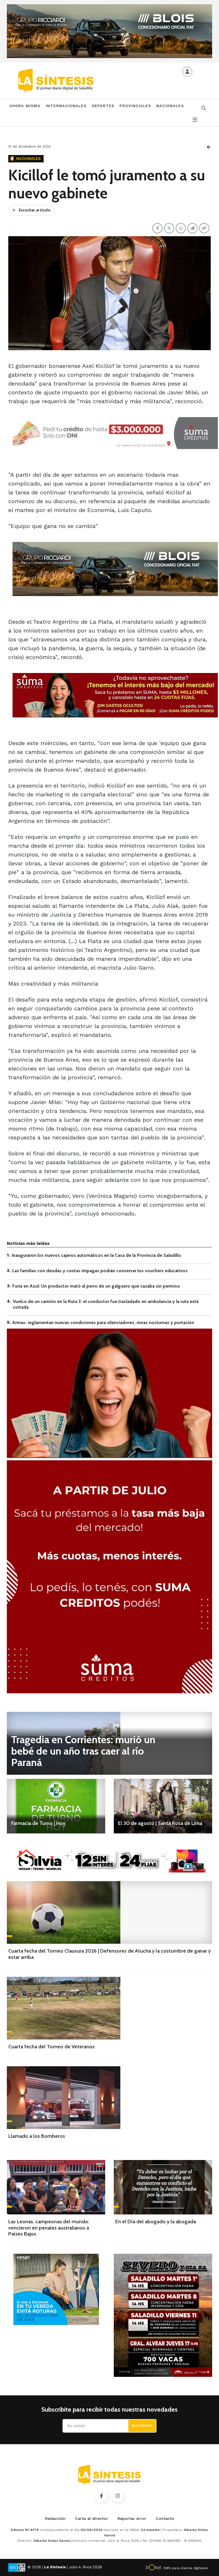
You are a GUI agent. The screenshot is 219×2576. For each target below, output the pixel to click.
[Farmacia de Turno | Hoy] (56, 1806)
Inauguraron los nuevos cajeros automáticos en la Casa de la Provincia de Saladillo (96, 1255)
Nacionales (170, 106)
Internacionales (66, 106)
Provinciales (135, 106)
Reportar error (132, 2518)
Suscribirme (142, 2425)
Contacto (165, 2518)
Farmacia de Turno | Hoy (38, 1823)
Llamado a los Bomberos (37, 2136)
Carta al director (92, 2518)
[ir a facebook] (102, 2496)
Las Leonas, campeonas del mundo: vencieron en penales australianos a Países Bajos (49, 2228)
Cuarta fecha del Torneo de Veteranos (51, 2047)
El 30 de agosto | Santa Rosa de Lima (160, 1823)
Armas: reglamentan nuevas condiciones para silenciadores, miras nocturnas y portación (103, 1322)
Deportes (103, 106)
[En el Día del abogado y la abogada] (163, 2187)
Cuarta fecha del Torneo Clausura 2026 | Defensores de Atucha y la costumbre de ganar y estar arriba (109, 1954)
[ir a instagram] (118, 2496)
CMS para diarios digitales (185, 2568)
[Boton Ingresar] (187, 72)
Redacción (55, 2518)
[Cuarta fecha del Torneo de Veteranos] (64, 2008)
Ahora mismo (25, 106)
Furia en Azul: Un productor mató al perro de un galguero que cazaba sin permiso (96, 1286)
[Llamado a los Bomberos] (64, 2098)
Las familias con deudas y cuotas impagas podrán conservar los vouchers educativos (100, 1271)
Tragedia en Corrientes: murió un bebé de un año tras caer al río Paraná (83, 1751)
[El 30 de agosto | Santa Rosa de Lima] (163, 1806)
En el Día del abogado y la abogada (156, 2222)
